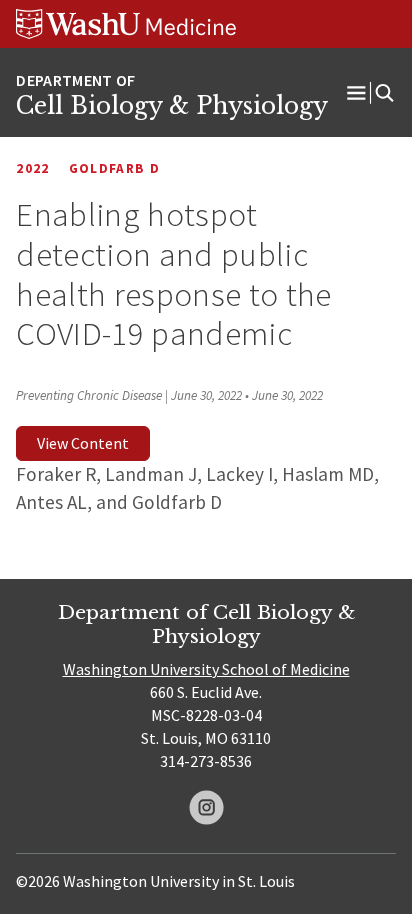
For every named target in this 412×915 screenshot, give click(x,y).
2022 (32, 168)
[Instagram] (206, 807)
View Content (83, 443)
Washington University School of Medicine (206, 669)
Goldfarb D (114, 168)
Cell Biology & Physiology (172, 106)
